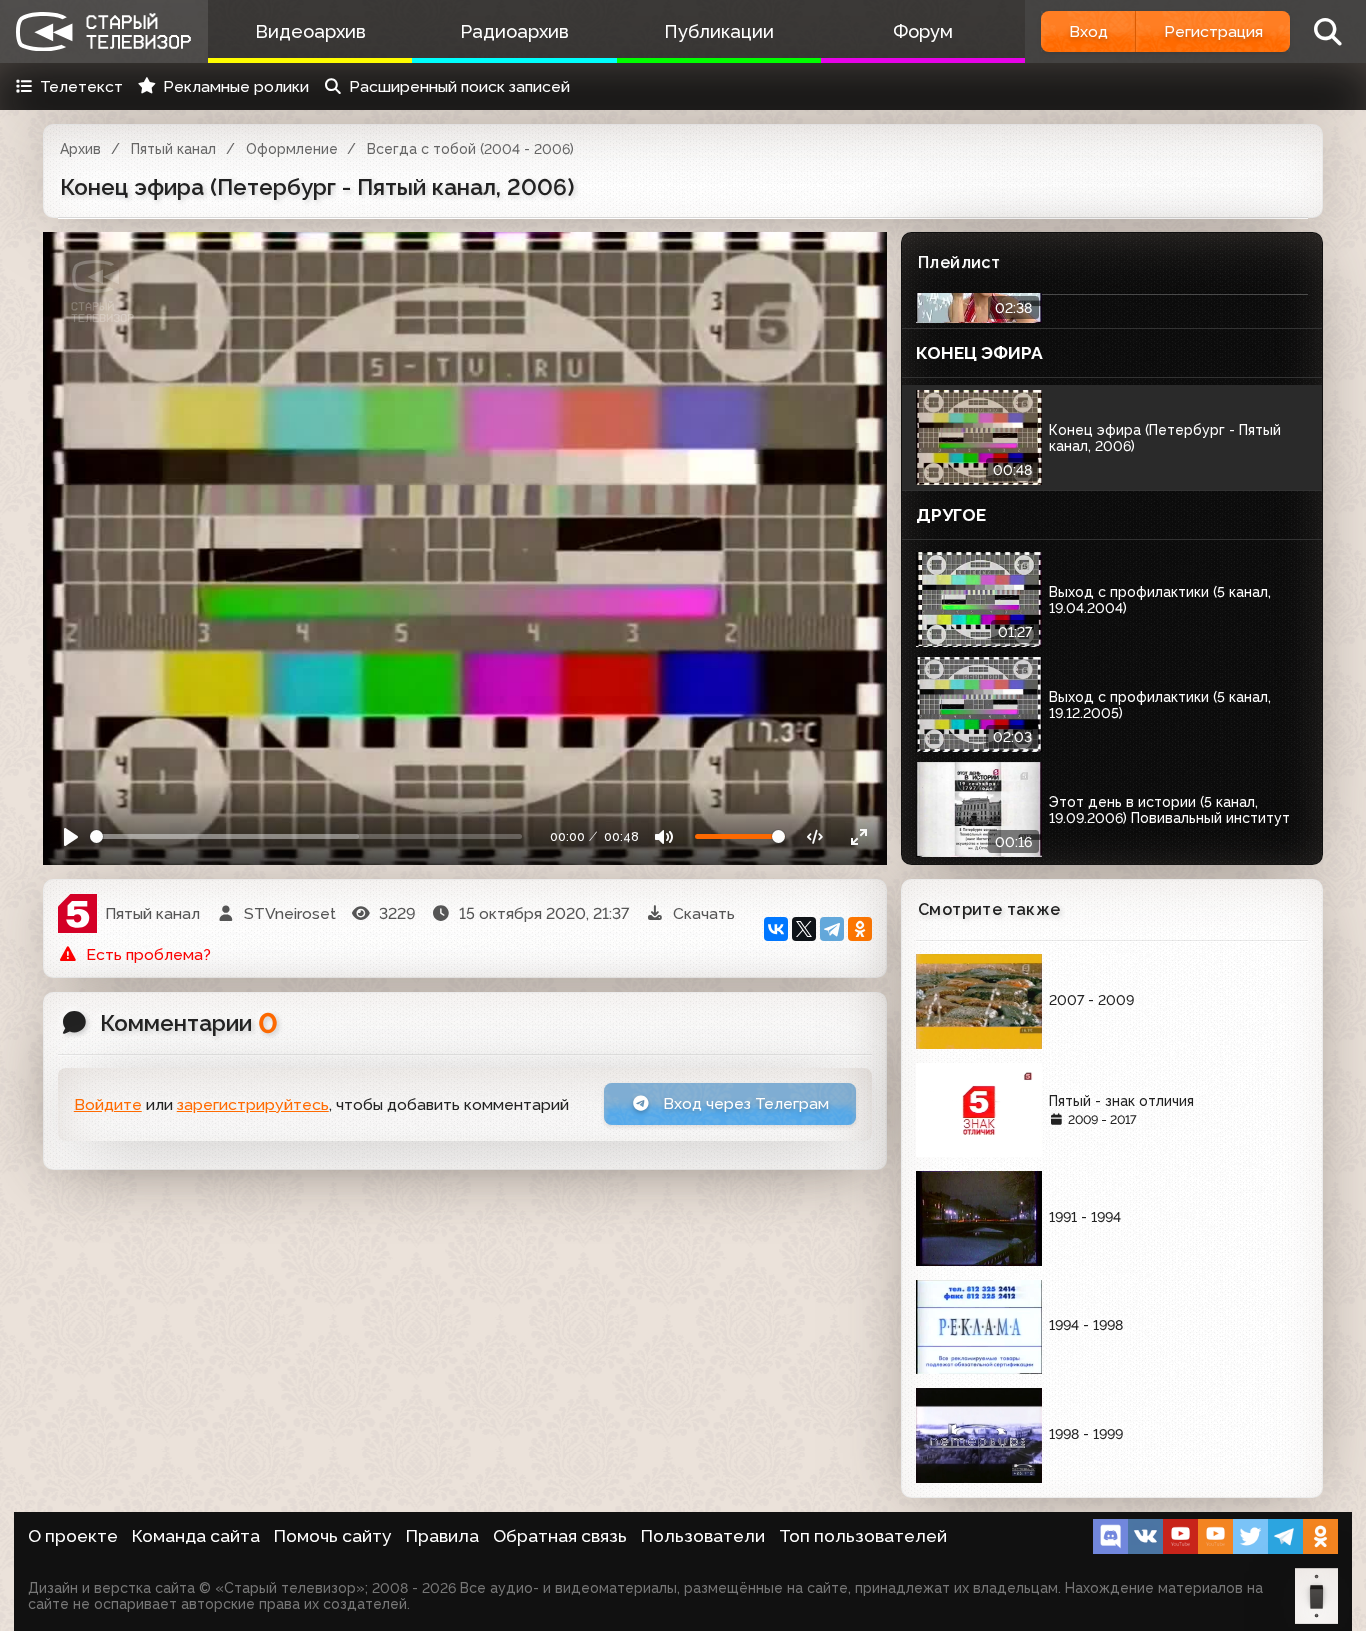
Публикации (719, 31)
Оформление (292, 149)
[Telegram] (832, 929)
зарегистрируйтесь (253, 1104)
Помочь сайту (333, 1536)
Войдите (108, 1104)
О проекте (73, 1536)
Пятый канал (173, 149)
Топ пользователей (863, 1536)
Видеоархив (310, 31)
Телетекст (81, 86)
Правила (442, 1536)
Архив (80, 149)
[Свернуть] (858, 836)
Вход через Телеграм (744, 1103)
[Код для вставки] (815, 836)
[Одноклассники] (860, 929)
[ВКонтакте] (776, 929)
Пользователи (703, 1536)
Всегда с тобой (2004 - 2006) (470, 149)
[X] (804, 929)
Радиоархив (514, 31)
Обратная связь (560, 1536)
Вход (1088, 31)
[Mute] (664, 836)
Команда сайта (196, 1536)
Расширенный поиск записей (459, 86)
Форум (923, 31)
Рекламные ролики (236, 86)
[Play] (71, 836)
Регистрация (1213, 31)
